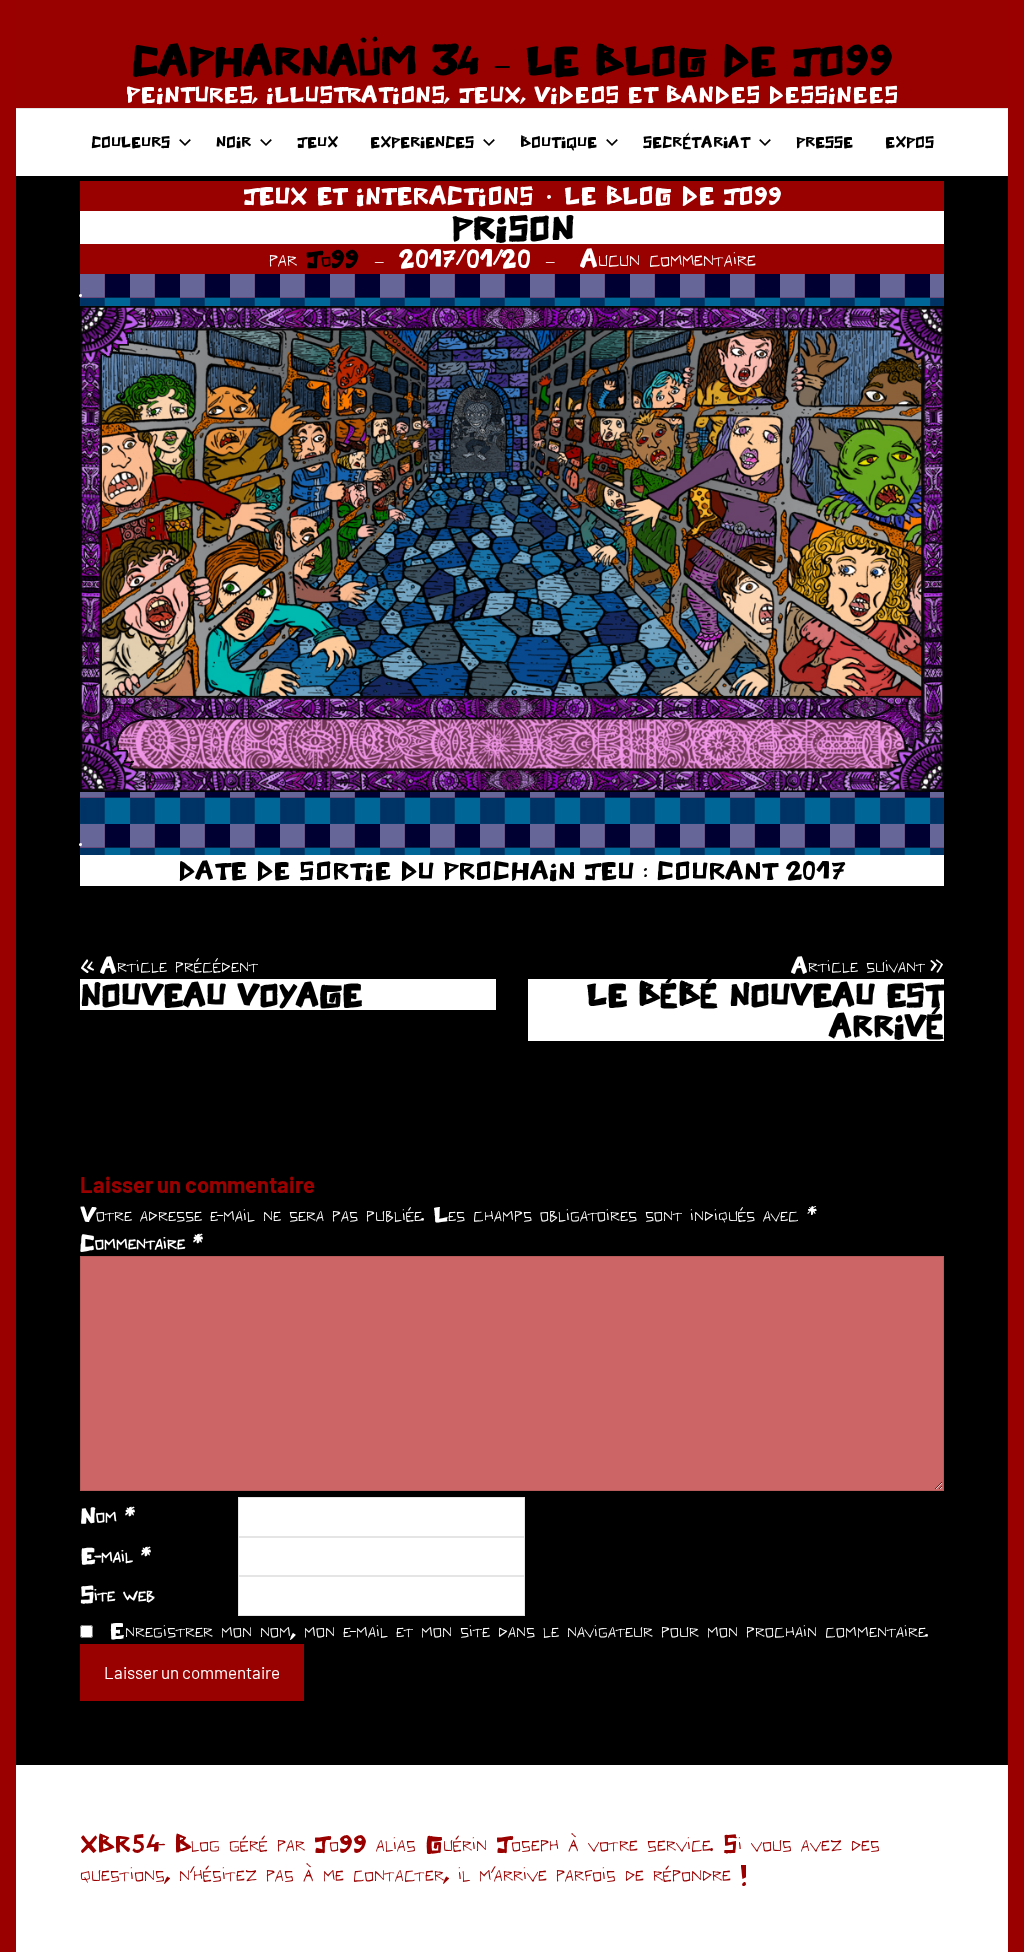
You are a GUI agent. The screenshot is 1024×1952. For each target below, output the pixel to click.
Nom (107, 1515)
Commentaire (141, 1242)
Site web (117, 1594)
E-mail (115, 1555)
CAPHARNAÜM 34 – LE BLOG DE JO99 (512, 60)
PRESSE (824, 141)
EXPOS (909, 141)
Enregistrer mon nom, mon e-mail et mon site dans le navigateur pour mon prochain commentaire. (519, 1630)
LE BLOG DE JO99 (673, 195)
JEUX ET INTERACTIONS (388, 195)
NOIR (233, 141)
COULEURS (130, 141)
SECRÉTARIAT (696, 141)
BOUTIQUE (558, 141)
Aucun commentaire (668, 258)
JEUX (317, 141)
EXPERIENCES (422, 141)
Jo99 (332, 258)
